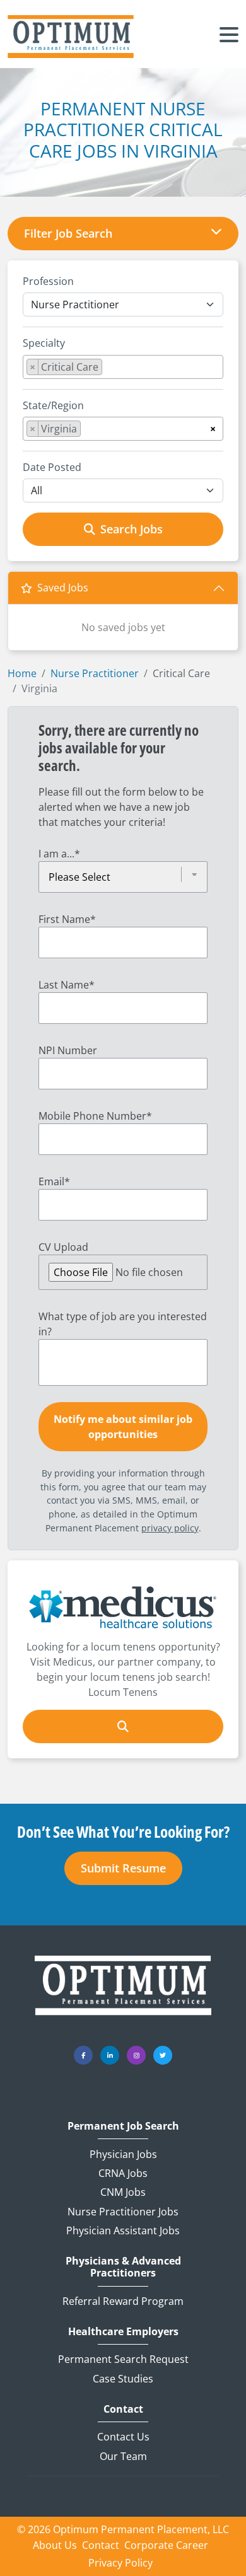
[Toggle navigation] (229, 37)
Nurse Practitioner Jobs (123, 2212)
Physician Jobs (123, 2154)
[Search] (123, 1726)
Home (22, 673)
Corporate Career (166, 2545)
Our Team (123, 2456)
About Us (55, 2545)
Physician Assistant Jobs (123, 2231)
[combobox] (123, 367)
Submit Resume (123, 1868)
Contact (123, 2409)
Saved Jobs (63, 588)
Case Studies (123, 2379)
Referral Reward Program (123, 2301)
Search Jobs (132, 529)
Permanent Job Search (123, 2126)
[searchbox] (109, 369)
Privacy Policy (120, 2563)
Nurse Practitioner (95, 673)
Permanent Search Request (123, 2359)
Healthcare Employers (123, 2332)
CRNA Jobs (123, 2173)
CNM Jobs (123, 2192)
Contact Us (123, 2437)
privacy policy (170, 1528)
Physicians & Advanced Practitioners (123, 2267)
